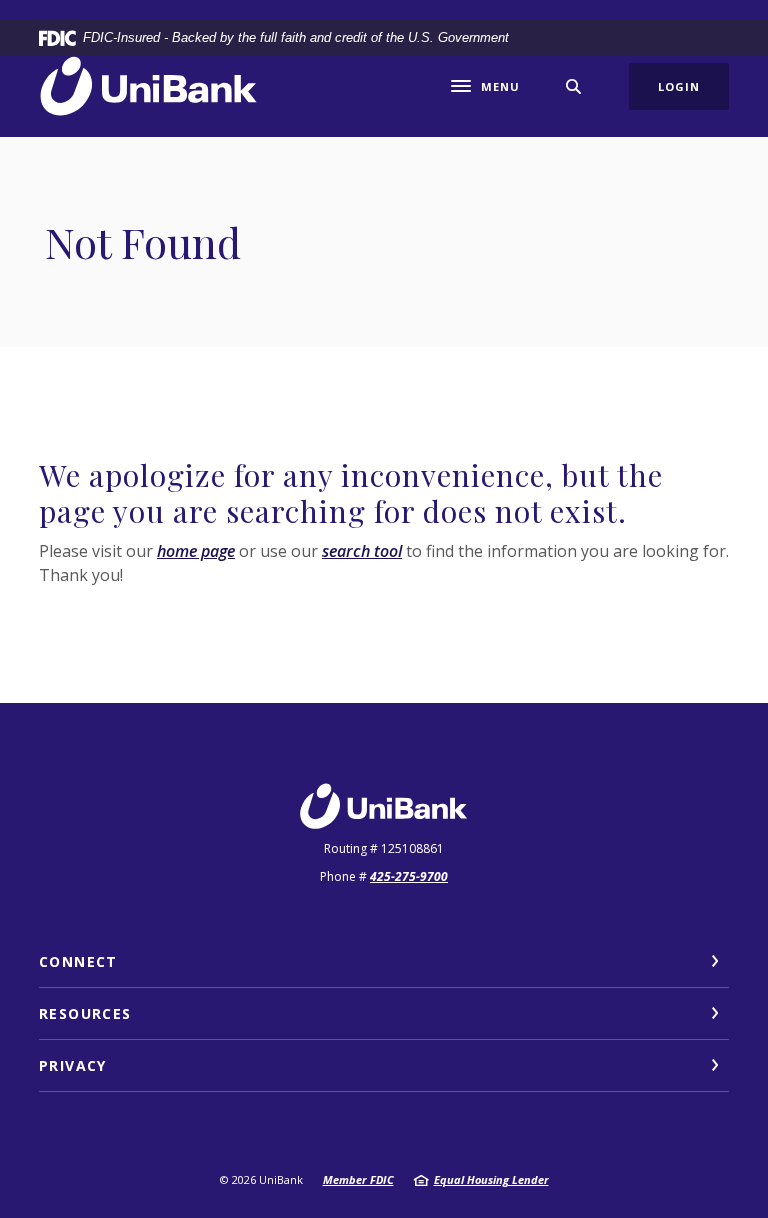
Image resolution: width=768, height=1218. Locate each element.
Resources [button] (85, 1013)
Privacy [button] (73, 1065)
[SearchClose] (574, 86)
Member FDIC (358, 1179)
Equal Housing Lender (491, 1179)
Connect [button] (78, 961)
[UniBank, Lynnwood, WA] (149, 86)
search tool (362, 551)
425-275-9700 (409, 876)
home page (196, 551)
